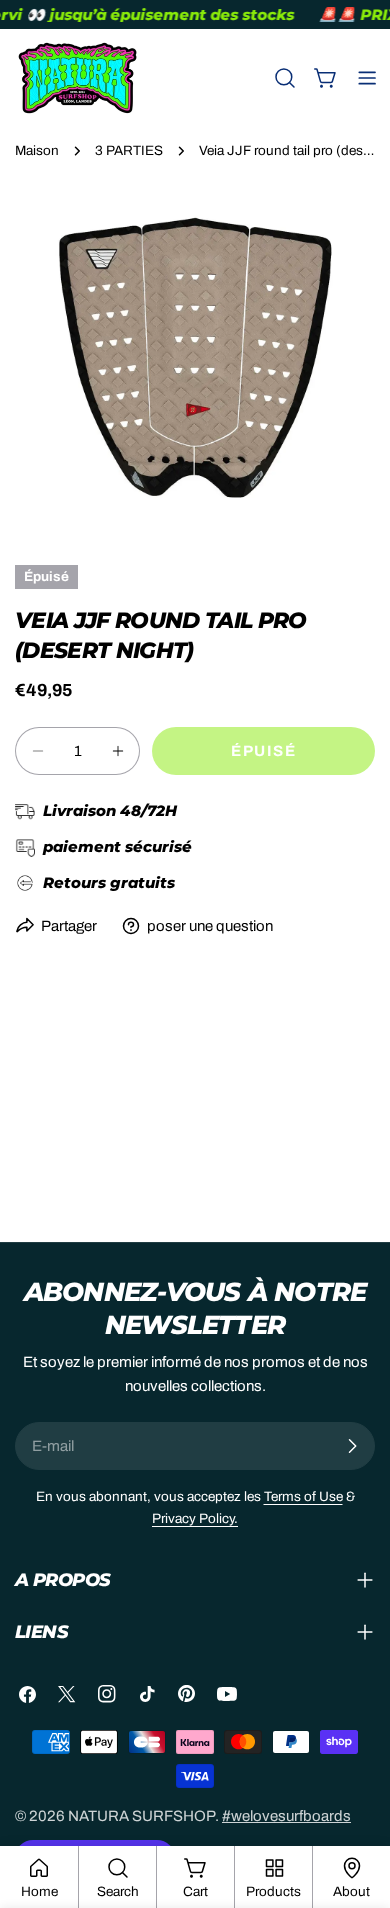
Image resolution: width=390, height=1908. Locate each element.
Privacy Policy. (195, 1518)
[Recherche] (285, 78)
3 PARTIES (129, 150)
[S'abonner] (352, 1446)
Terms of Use (303, 1496)
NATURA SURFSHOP (141, 1816)
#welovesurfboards (286, 1816)
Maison (37, 150)
